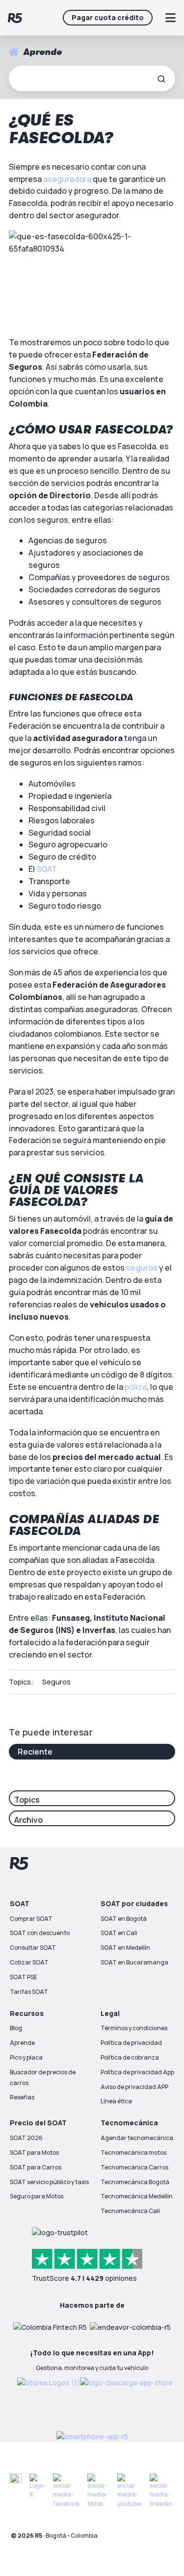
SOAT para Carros (36, 2167)
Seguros (56, 1682)
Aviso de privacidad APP (134, 2087)
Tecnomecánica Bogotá (135, 2182)
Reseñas (22, 2097)
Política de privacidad (131, 2043)
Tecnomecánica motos (133, 2153)
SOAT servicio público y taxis (49, 2182)
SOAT (47, 869)
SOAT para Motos (34, 2153)
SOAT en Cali (119, 1933)
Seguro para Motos (37, 2196)
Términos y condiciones (134, 2028)
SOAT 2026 (26, 2138)
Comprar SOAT (31, 1919)
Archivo (28, 1820)
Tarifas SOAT (29, 1992)
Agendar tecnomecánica (137, 2138)
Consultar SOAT (33, 1948)
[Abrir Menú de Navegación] (170, 18)
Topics (27, 1800)
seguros (142, 1268)
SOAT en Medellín (125, 1948)
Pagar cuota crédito (108, 17)
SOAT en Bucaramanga (134, 1962)
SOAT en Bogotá (124, 1919)
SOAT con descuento (40, 1933)
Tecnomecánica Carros (134, 2167)
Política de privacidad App (137, 2072)
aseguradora (67, 179)
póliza (136, 1387)
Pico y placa (26, 2057)
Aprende (22, 2043)
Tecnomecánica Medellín (137, 2196)
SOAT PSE (24, 1977)
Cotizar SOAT (29, 1962)
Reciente (35, 1752)
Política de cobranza (130, 2057)
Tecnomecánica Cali (130, 2211)
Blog (16, 2028)
